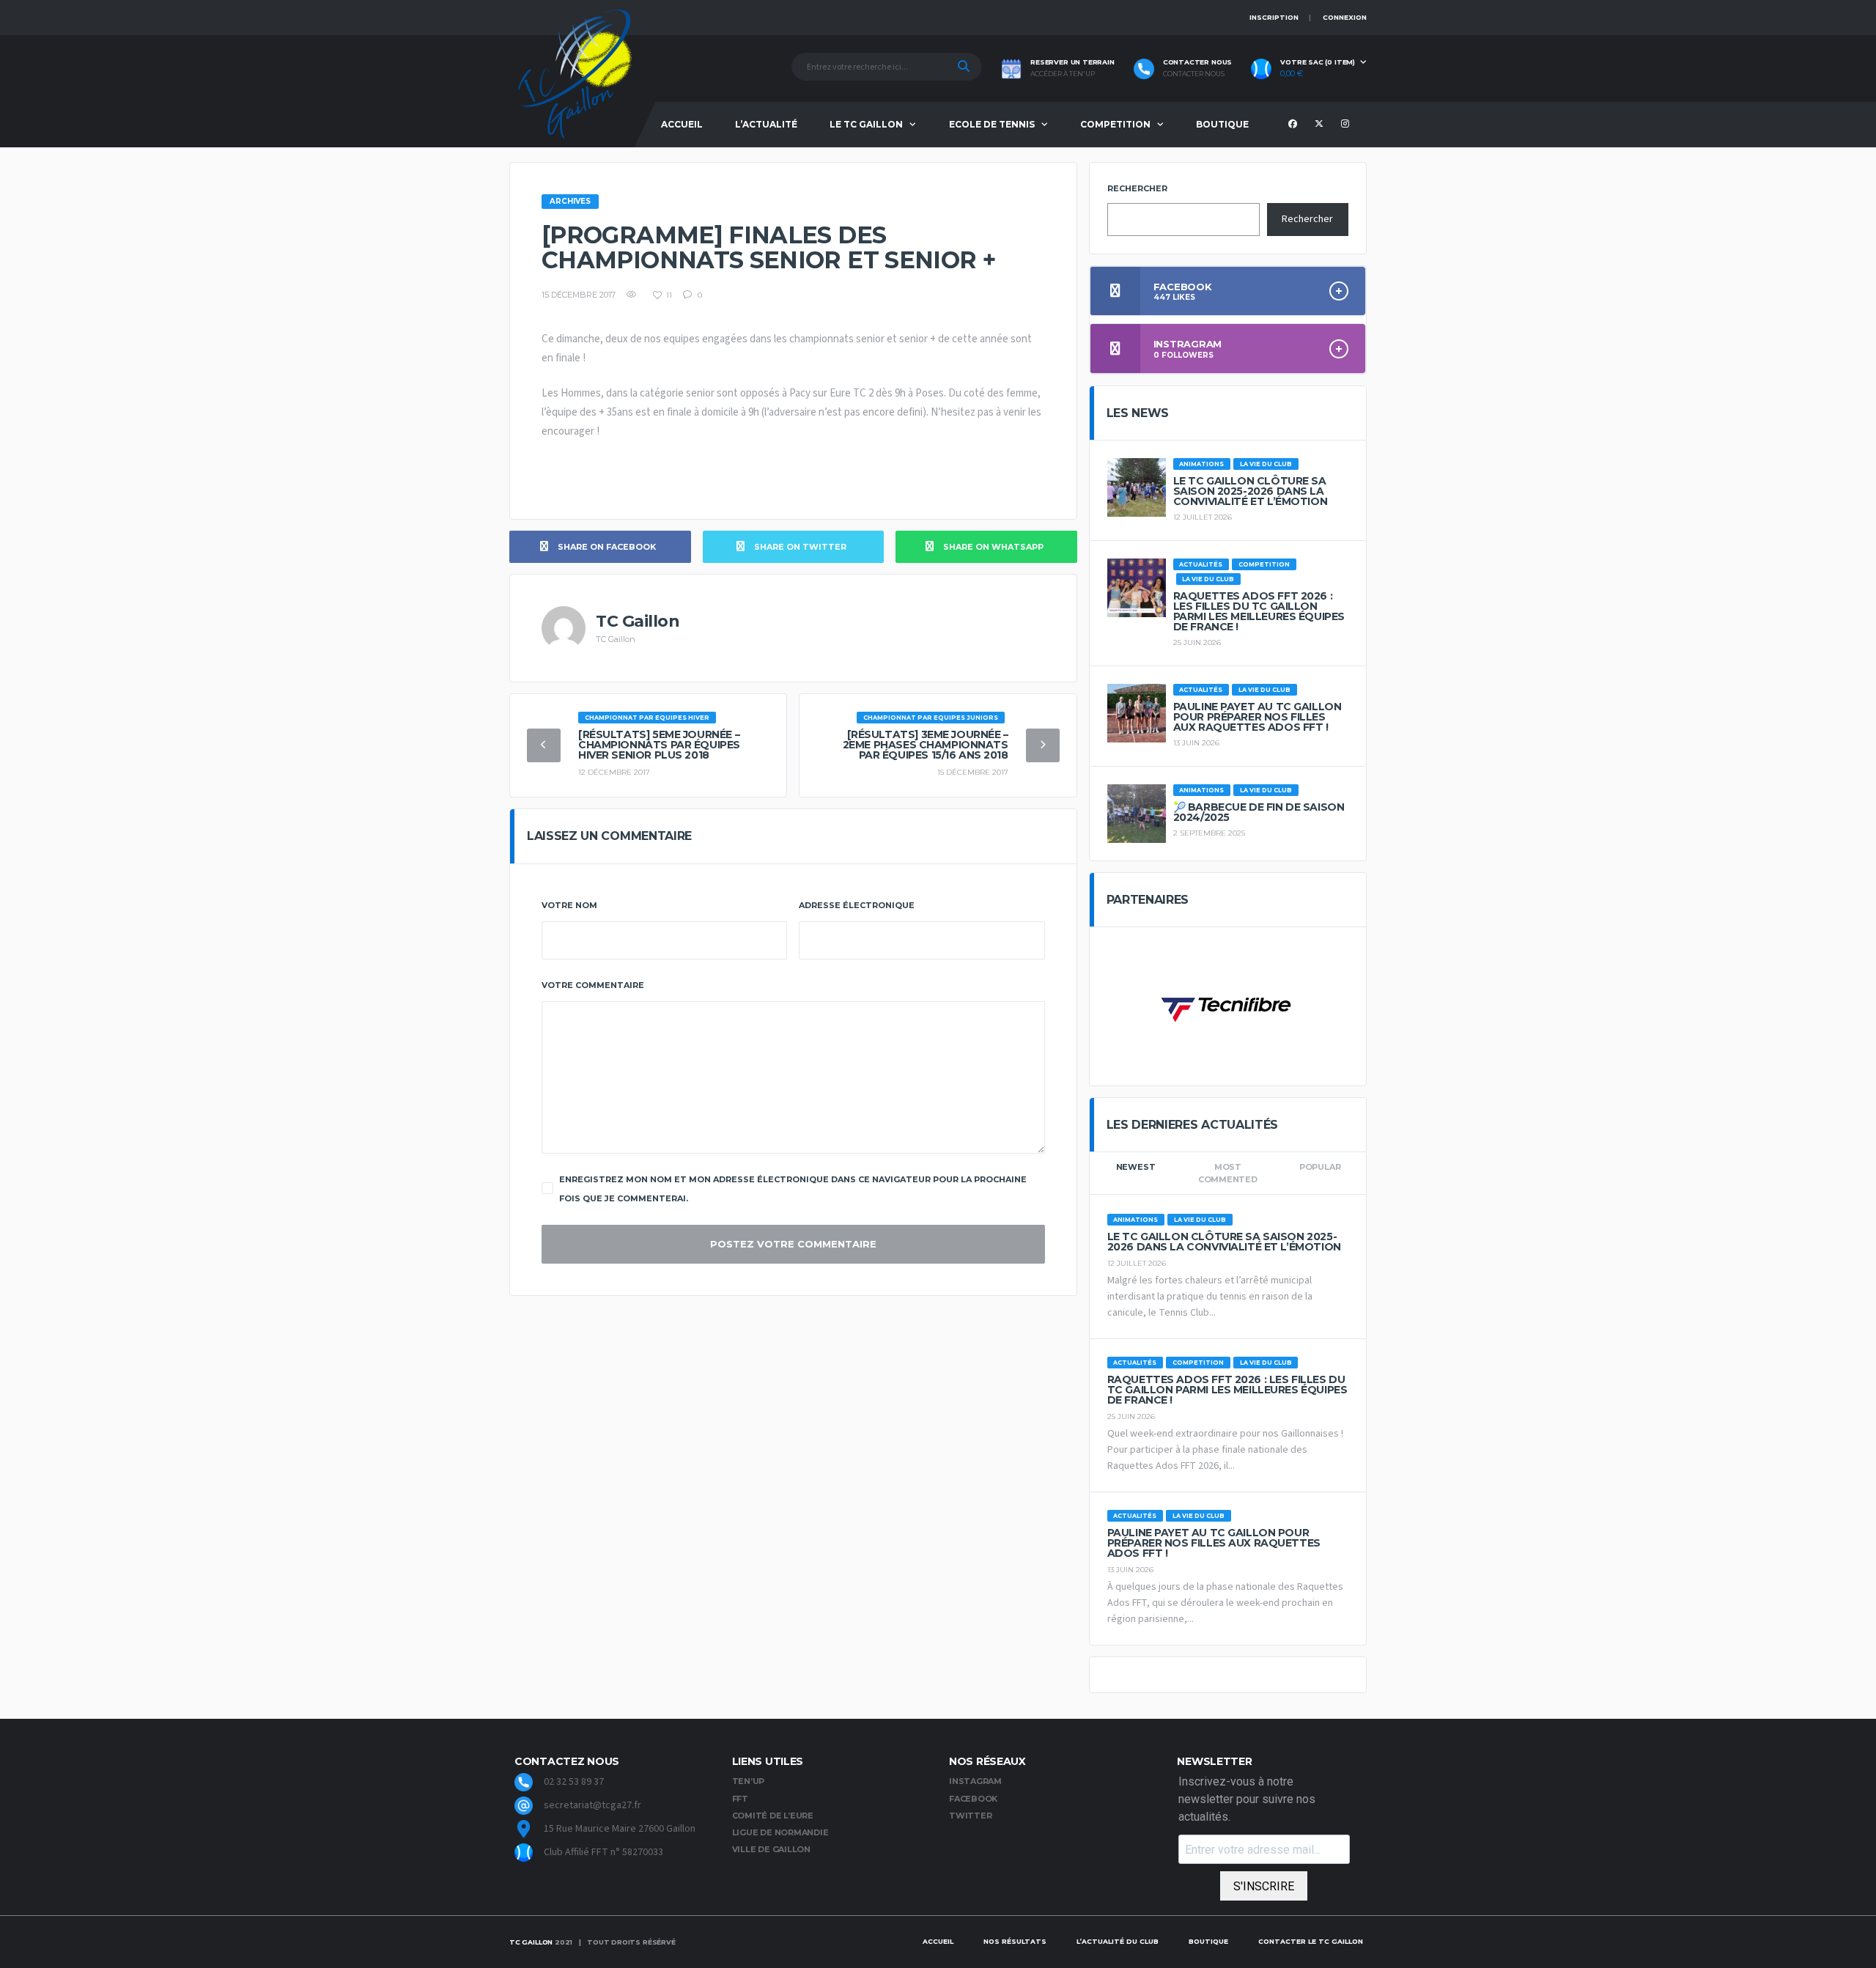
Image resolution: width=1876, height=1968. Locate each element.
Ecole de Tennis (992, 124)
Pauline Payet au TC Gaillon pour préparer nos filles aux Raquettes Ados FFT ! (1258, 717)
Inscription (1274, 17)
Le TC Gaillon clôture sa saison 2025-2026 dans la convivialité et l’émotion (1251, 491)
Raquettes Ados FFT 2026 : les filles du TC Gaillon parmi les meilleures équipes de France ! (1259, 611)
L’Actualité (766, 124)
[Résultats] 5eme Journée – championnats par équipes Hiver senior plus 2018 (659, 745)
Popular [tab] (1320, 1167)
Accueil (682, 124)
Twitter (970, 1816)
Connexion (1345, 17)
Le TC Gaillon (866, 124)
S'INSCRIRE (1264, 1886)
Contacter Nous (1194, 74)
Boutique (1222, 124)
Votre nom (569, 905)
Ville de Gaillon (771, 1849)
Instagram (975, 1781)
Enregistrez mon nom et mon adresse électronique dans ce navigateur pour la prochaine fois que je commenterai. (793, 1189)
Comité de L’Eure (773, 1816)
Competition (1115, 124)
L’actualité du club (1118, 1941)
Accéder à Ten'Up (1063, 74)
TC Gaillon (531, 1942)
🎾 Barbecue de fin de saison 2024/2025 (1259, 812)
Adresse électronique (857, 905)
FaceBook (973, 1799)
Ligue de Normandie (780, 1832)
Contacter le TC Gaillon (1311, 1941)
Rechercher (1137, 188)
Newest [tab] (1136, 1167)
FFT (740, 1799)
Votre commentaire (593, 985)
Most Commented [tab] (1228, 1173)
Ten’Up (749, 1781)
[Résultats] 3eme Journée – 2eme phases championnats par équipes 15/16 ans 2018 (926, 745)
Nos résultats (1015, 1941)
